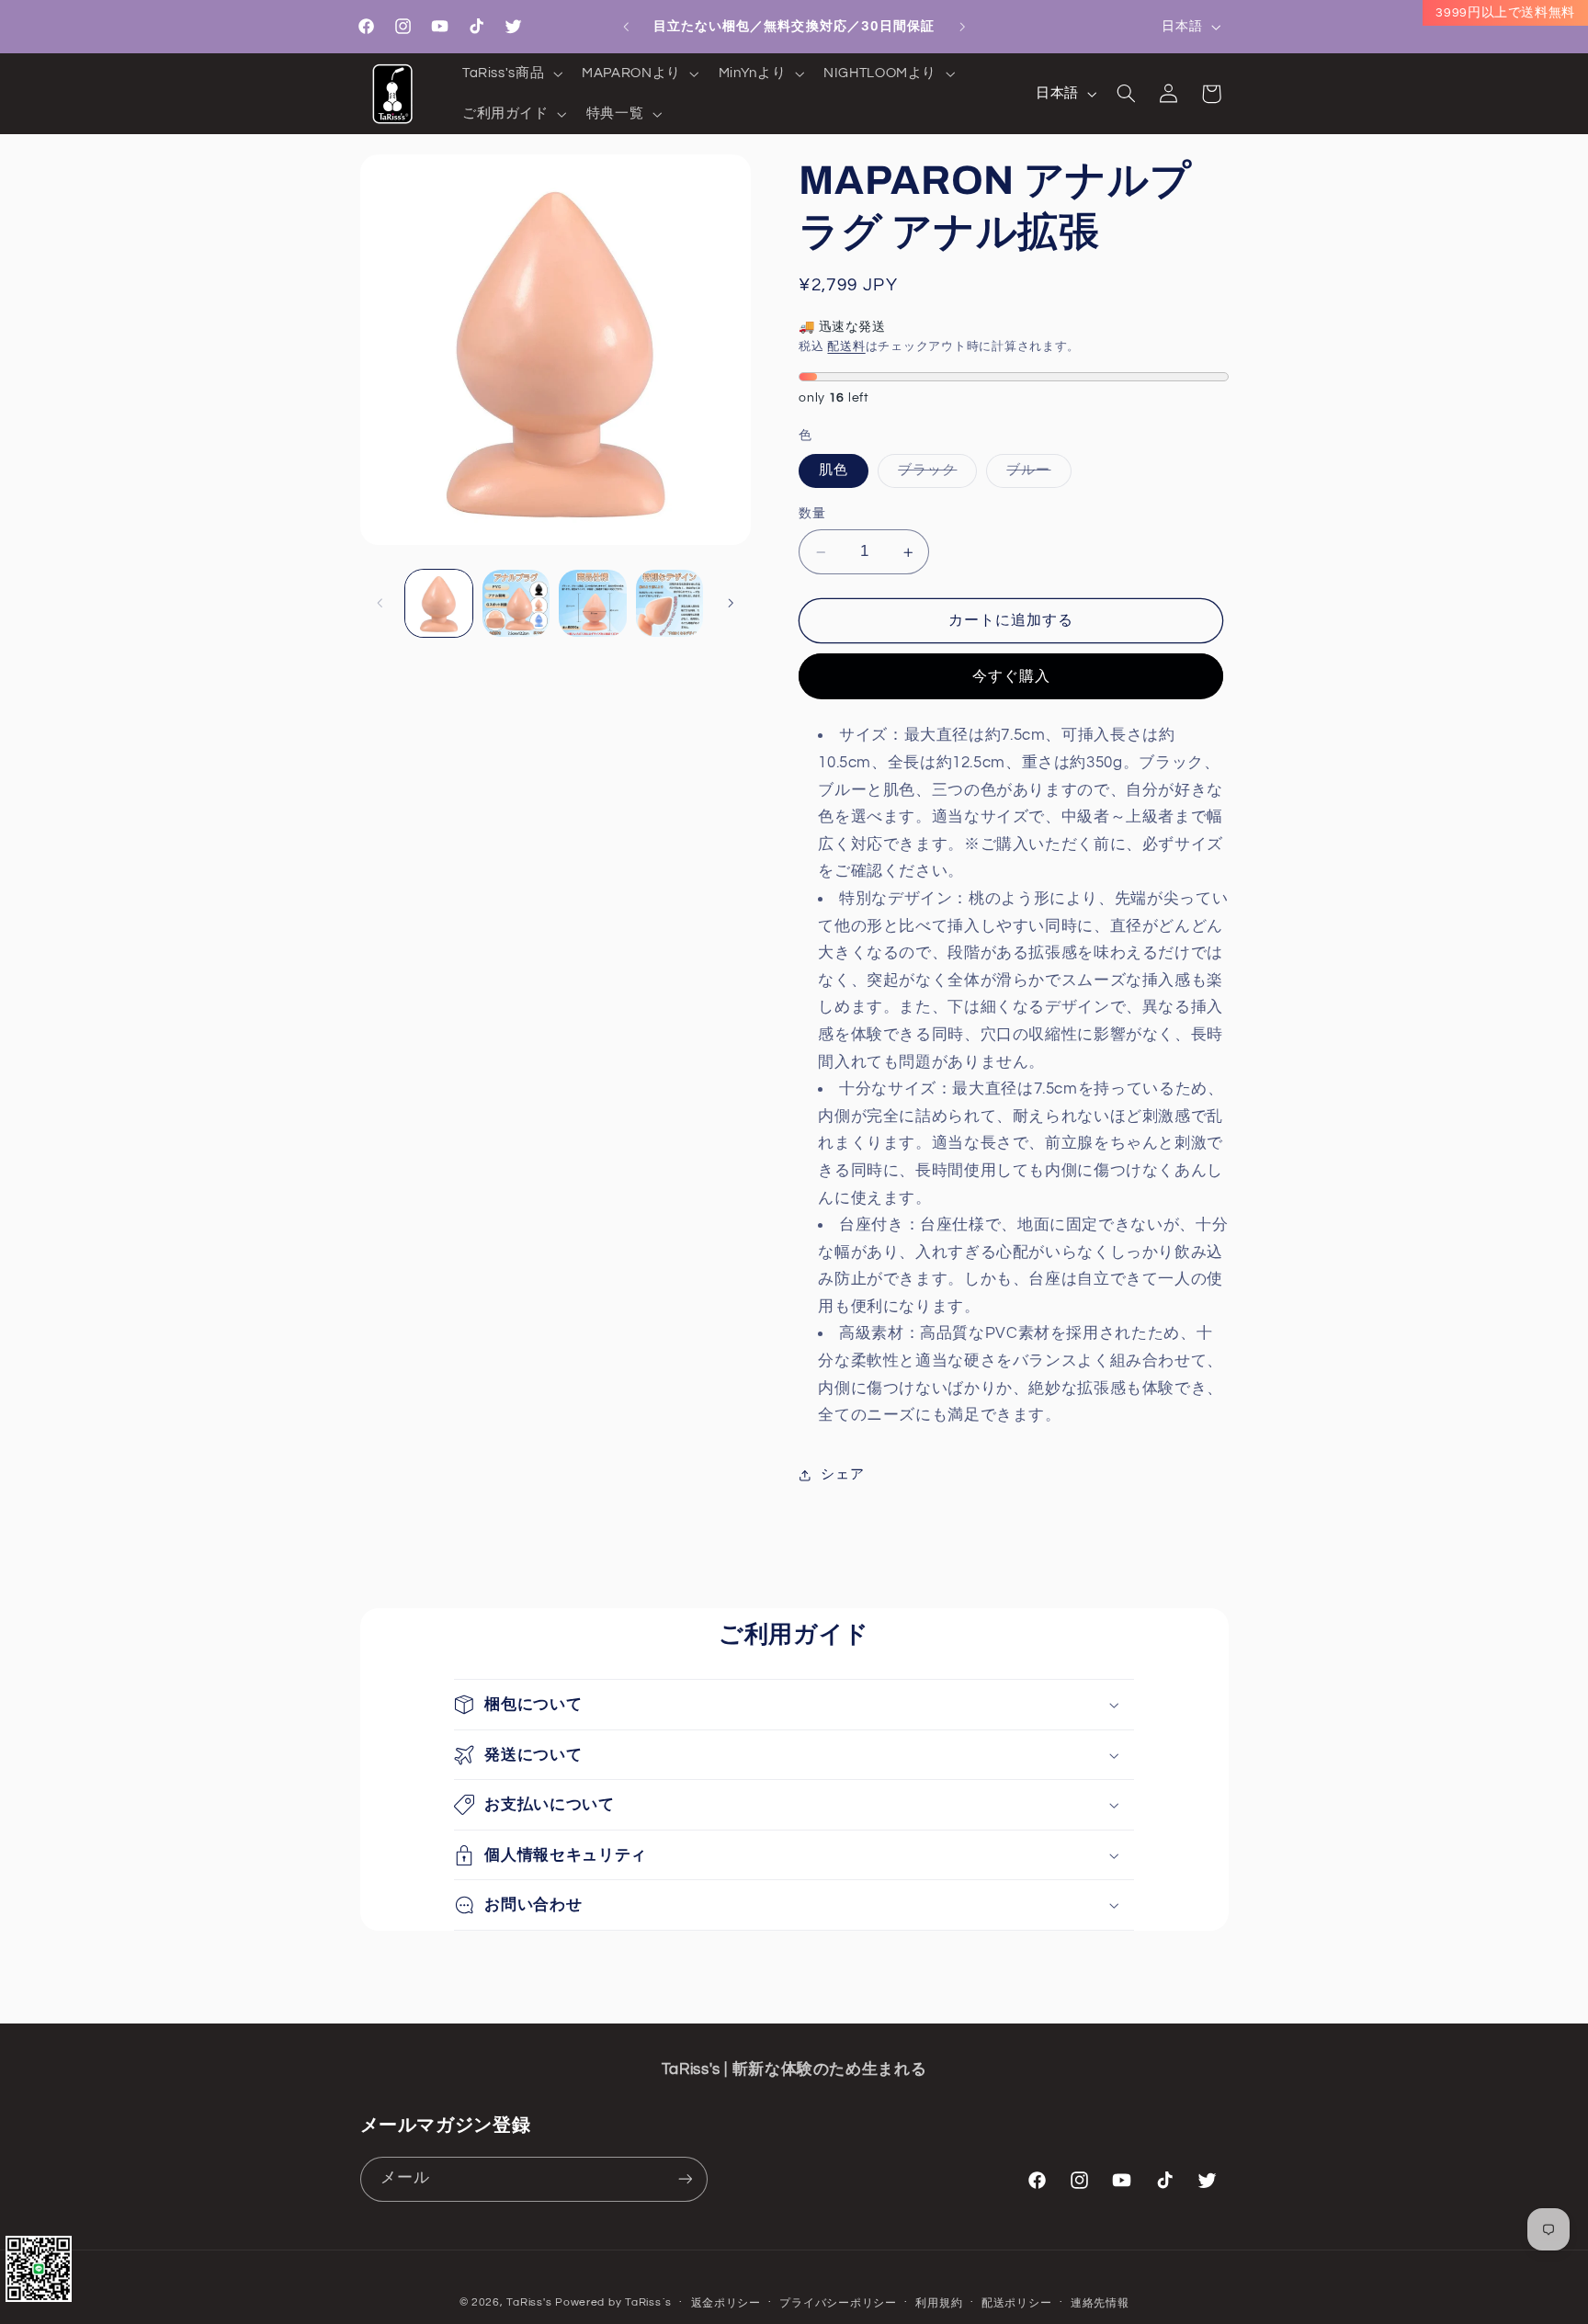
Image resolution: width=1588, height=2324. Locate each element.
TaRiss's (529, 2302)
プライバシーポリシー (838, 2303)
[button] (510, 74)
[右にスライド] (731, 603)
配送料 (846, 348)
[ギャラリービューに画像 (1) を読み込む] (439, 603)
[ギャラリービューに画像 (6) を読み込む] (669, 603)
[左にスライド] (380, 603)
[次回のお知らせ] (962, 27)
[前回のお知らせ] (626, 27)
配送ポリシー (1016, 2303)
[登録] (685, 2178)
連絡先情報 (1100, 2303)
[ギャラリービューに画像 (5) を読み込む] (592, 603)
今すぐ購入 (1011, 676)
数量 (812, 515)
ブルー (1035, 476)
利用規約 (939, 2303)
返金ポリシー (726, 2303)
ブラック (934, 476)
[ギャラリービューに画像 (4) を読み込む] (516, 603)
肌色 (834, 471)
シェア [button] (842, 1475)
